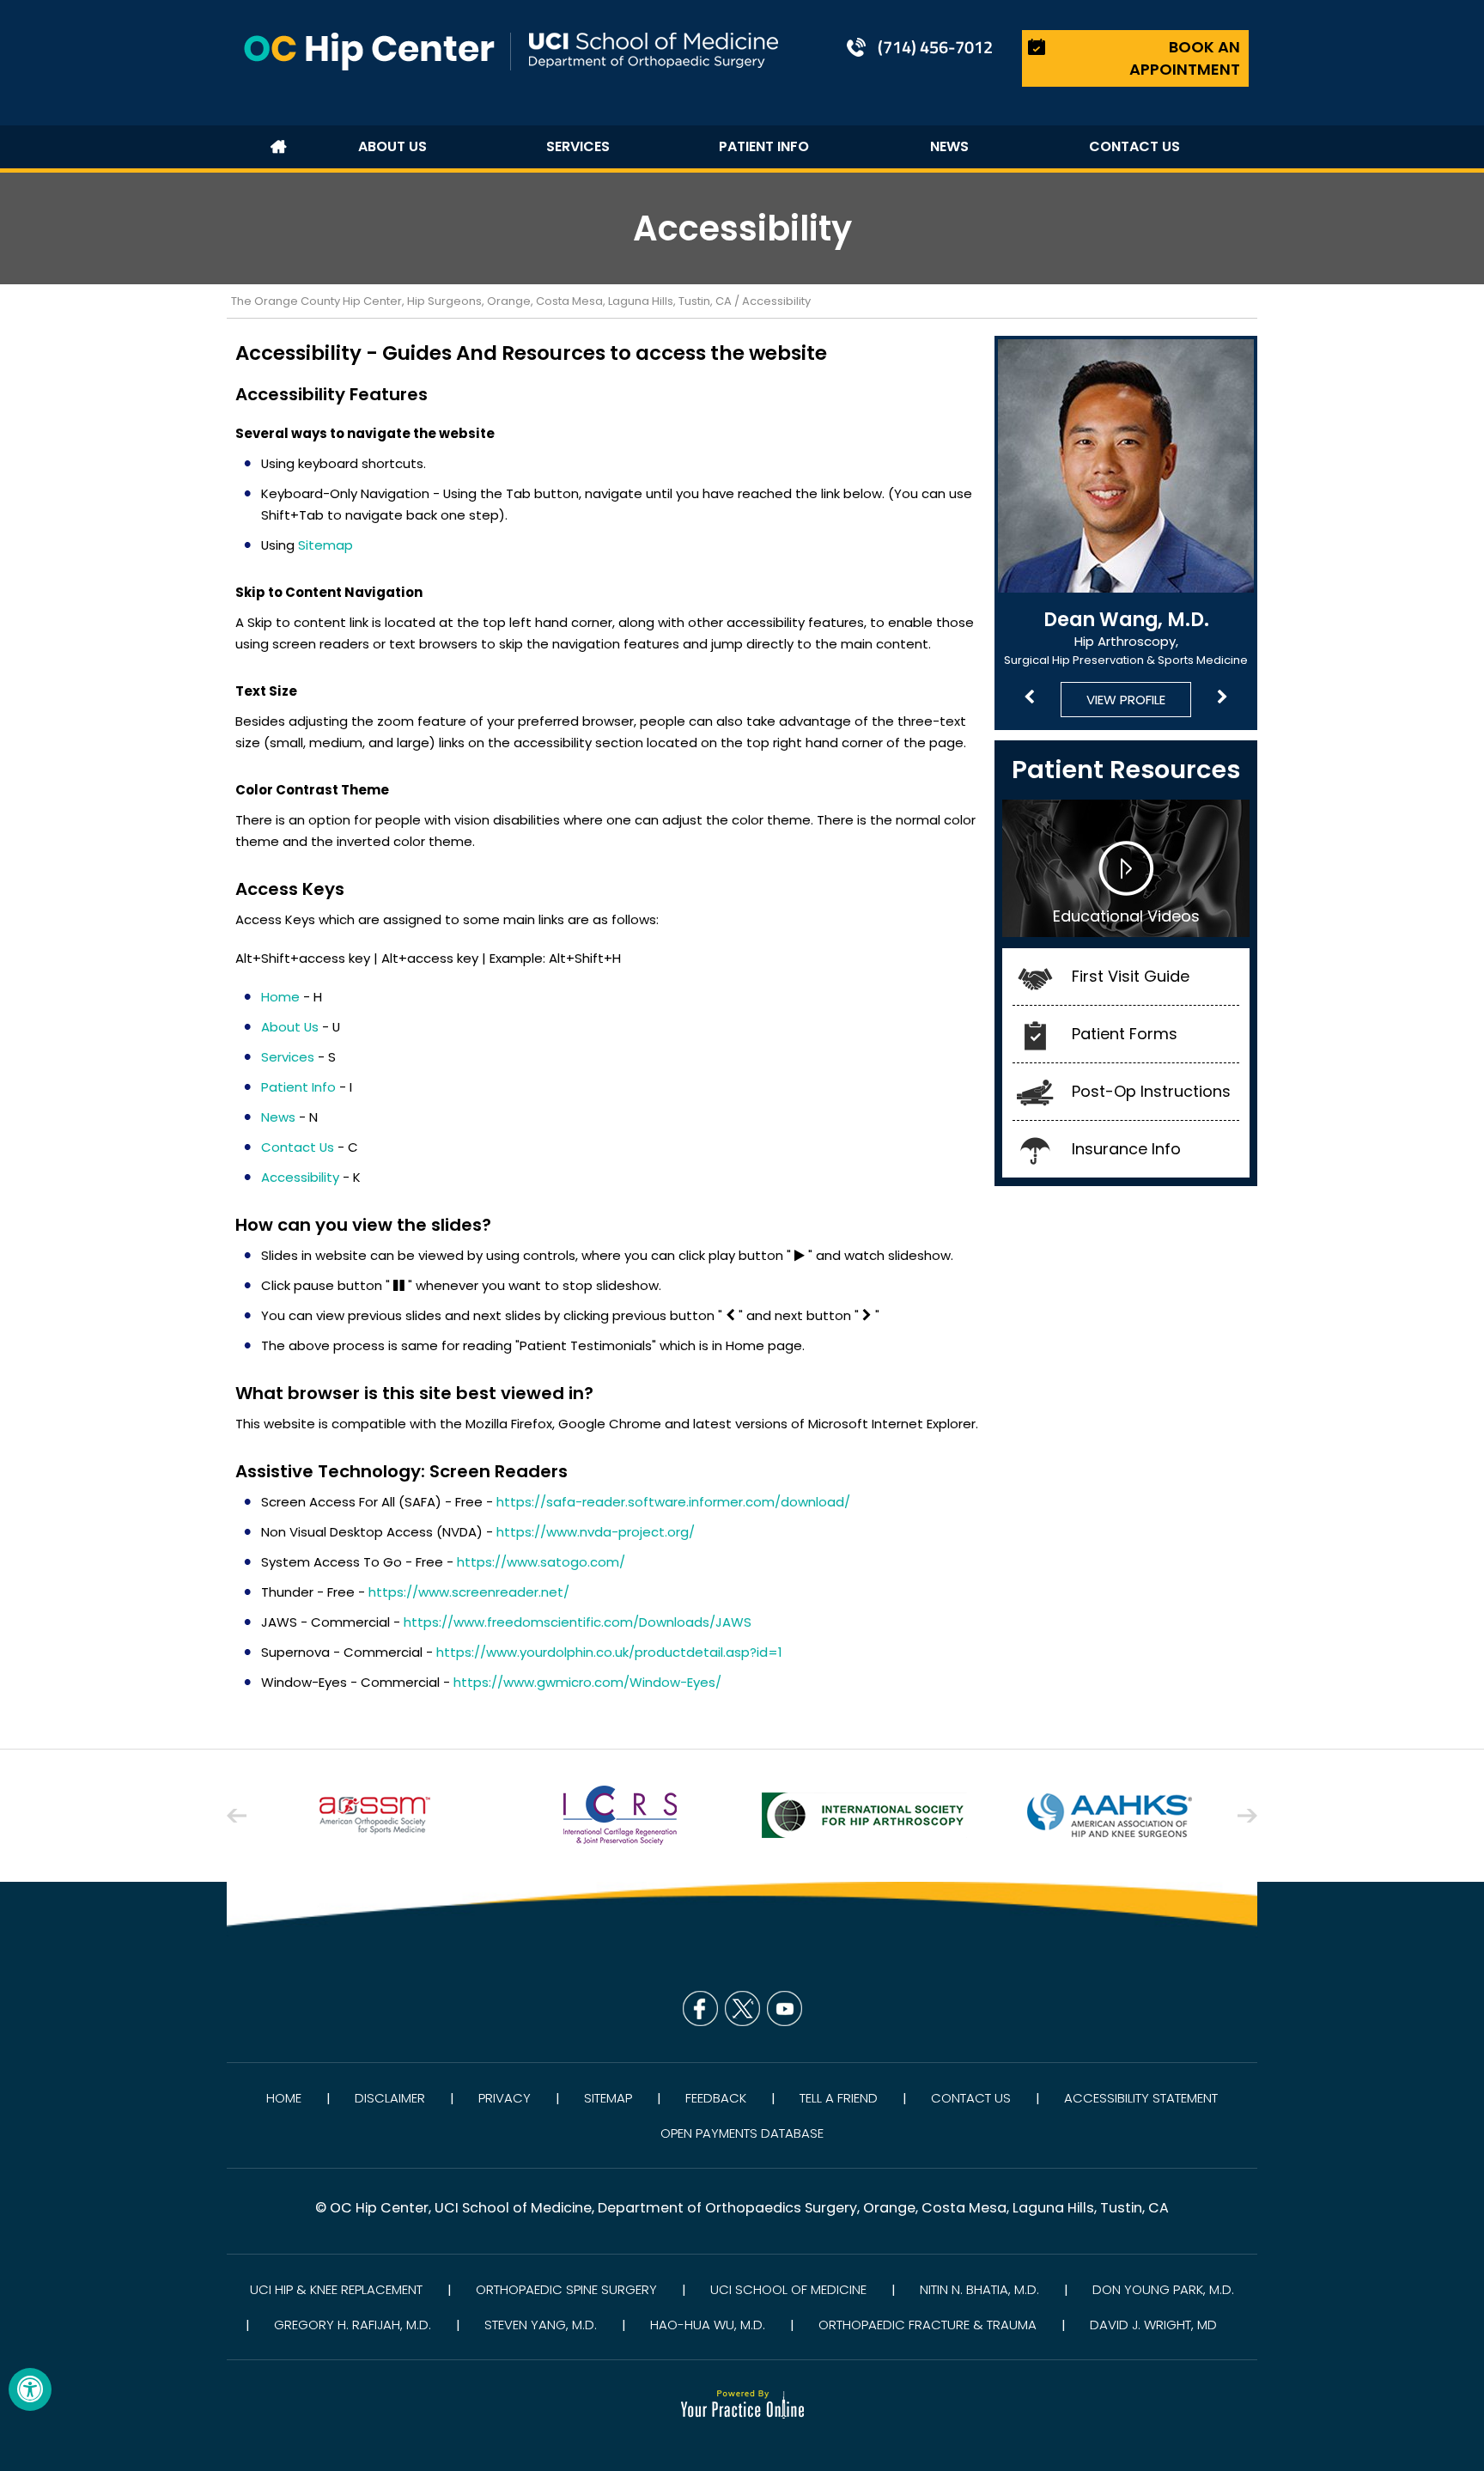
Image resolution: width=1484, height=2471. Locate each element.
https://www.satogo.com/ (541, 1562)
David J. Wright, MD (1153, 2325)
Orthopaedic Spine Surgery (566, 2289)
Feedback (716, 2098)
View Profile (1126, 700)
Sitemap (325, 545)
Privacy (505, 2098)
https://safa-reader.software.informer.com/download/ (673, 1502)
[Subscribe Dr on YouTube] (785, 2008)
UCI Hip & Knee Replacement (336, 2289)
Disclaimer (390, 2098)
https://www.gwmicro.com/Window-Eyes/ (587, 1682)
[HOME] (278, 147)
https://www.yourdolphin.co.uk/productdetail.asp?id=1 (609, 1652)
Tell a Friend (839, 2098)
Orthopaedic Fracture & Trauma (927, 2325)
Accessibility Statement (1141, 2098)
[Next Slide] (1222, 698)
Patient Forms (1125, 1034)
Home (284, 2098)
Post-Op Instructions (1151, 1091)
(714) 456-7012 (935, 47)
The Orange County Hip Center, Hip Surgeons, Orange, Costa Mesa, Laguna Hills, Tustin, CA (481, 301)
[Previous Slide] (1029, 698)
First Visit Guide (1131, 976)
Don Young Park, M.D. (1163, 2289)
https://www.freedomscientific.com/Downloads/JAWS (578, 1622)
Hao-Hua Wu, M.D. (708, 2325)
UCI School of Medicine (788, 2289)
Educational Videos (1126, 916)
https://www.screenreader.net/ (469, 1592)
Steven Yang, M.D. (541, 2325)
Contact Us (971, 2098)
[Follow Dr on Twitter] (742, 2008)
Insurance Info (1126, 1149)
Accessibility (300, 1177)
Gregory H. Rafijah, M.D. (353, 2325)
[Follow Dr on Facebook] (700, 2008)
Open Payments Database (742, 2133)
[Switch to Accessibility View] (30, 2389)
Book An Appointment (1185, 58)
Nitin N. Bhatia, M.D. (979, 2289)
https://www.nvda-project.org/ (596, 1532)
